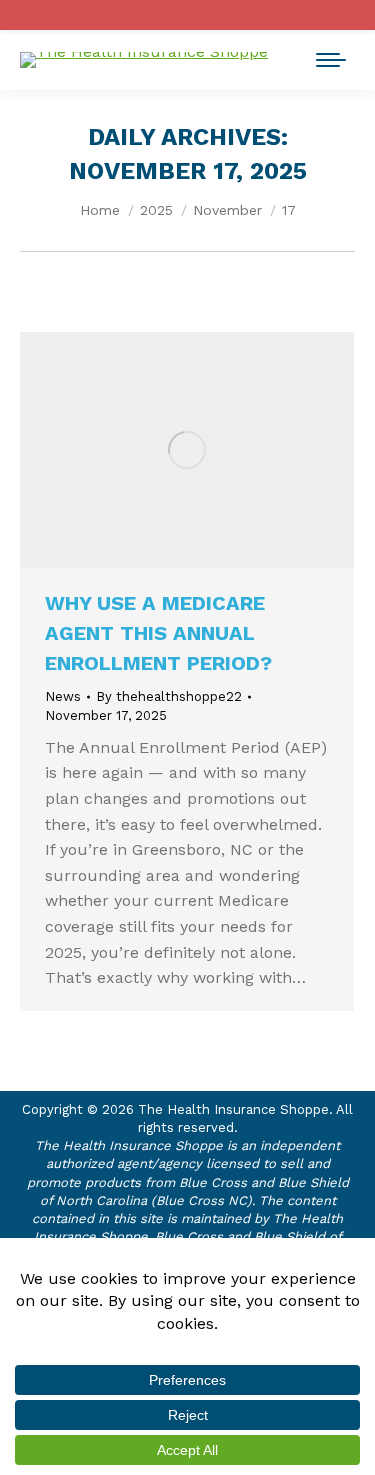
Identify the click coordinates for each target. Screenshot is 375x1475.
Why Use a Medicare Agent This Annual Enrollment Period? (158, 633)
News (63, 696)
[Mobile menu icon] (331, 60)
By (169, 696)
